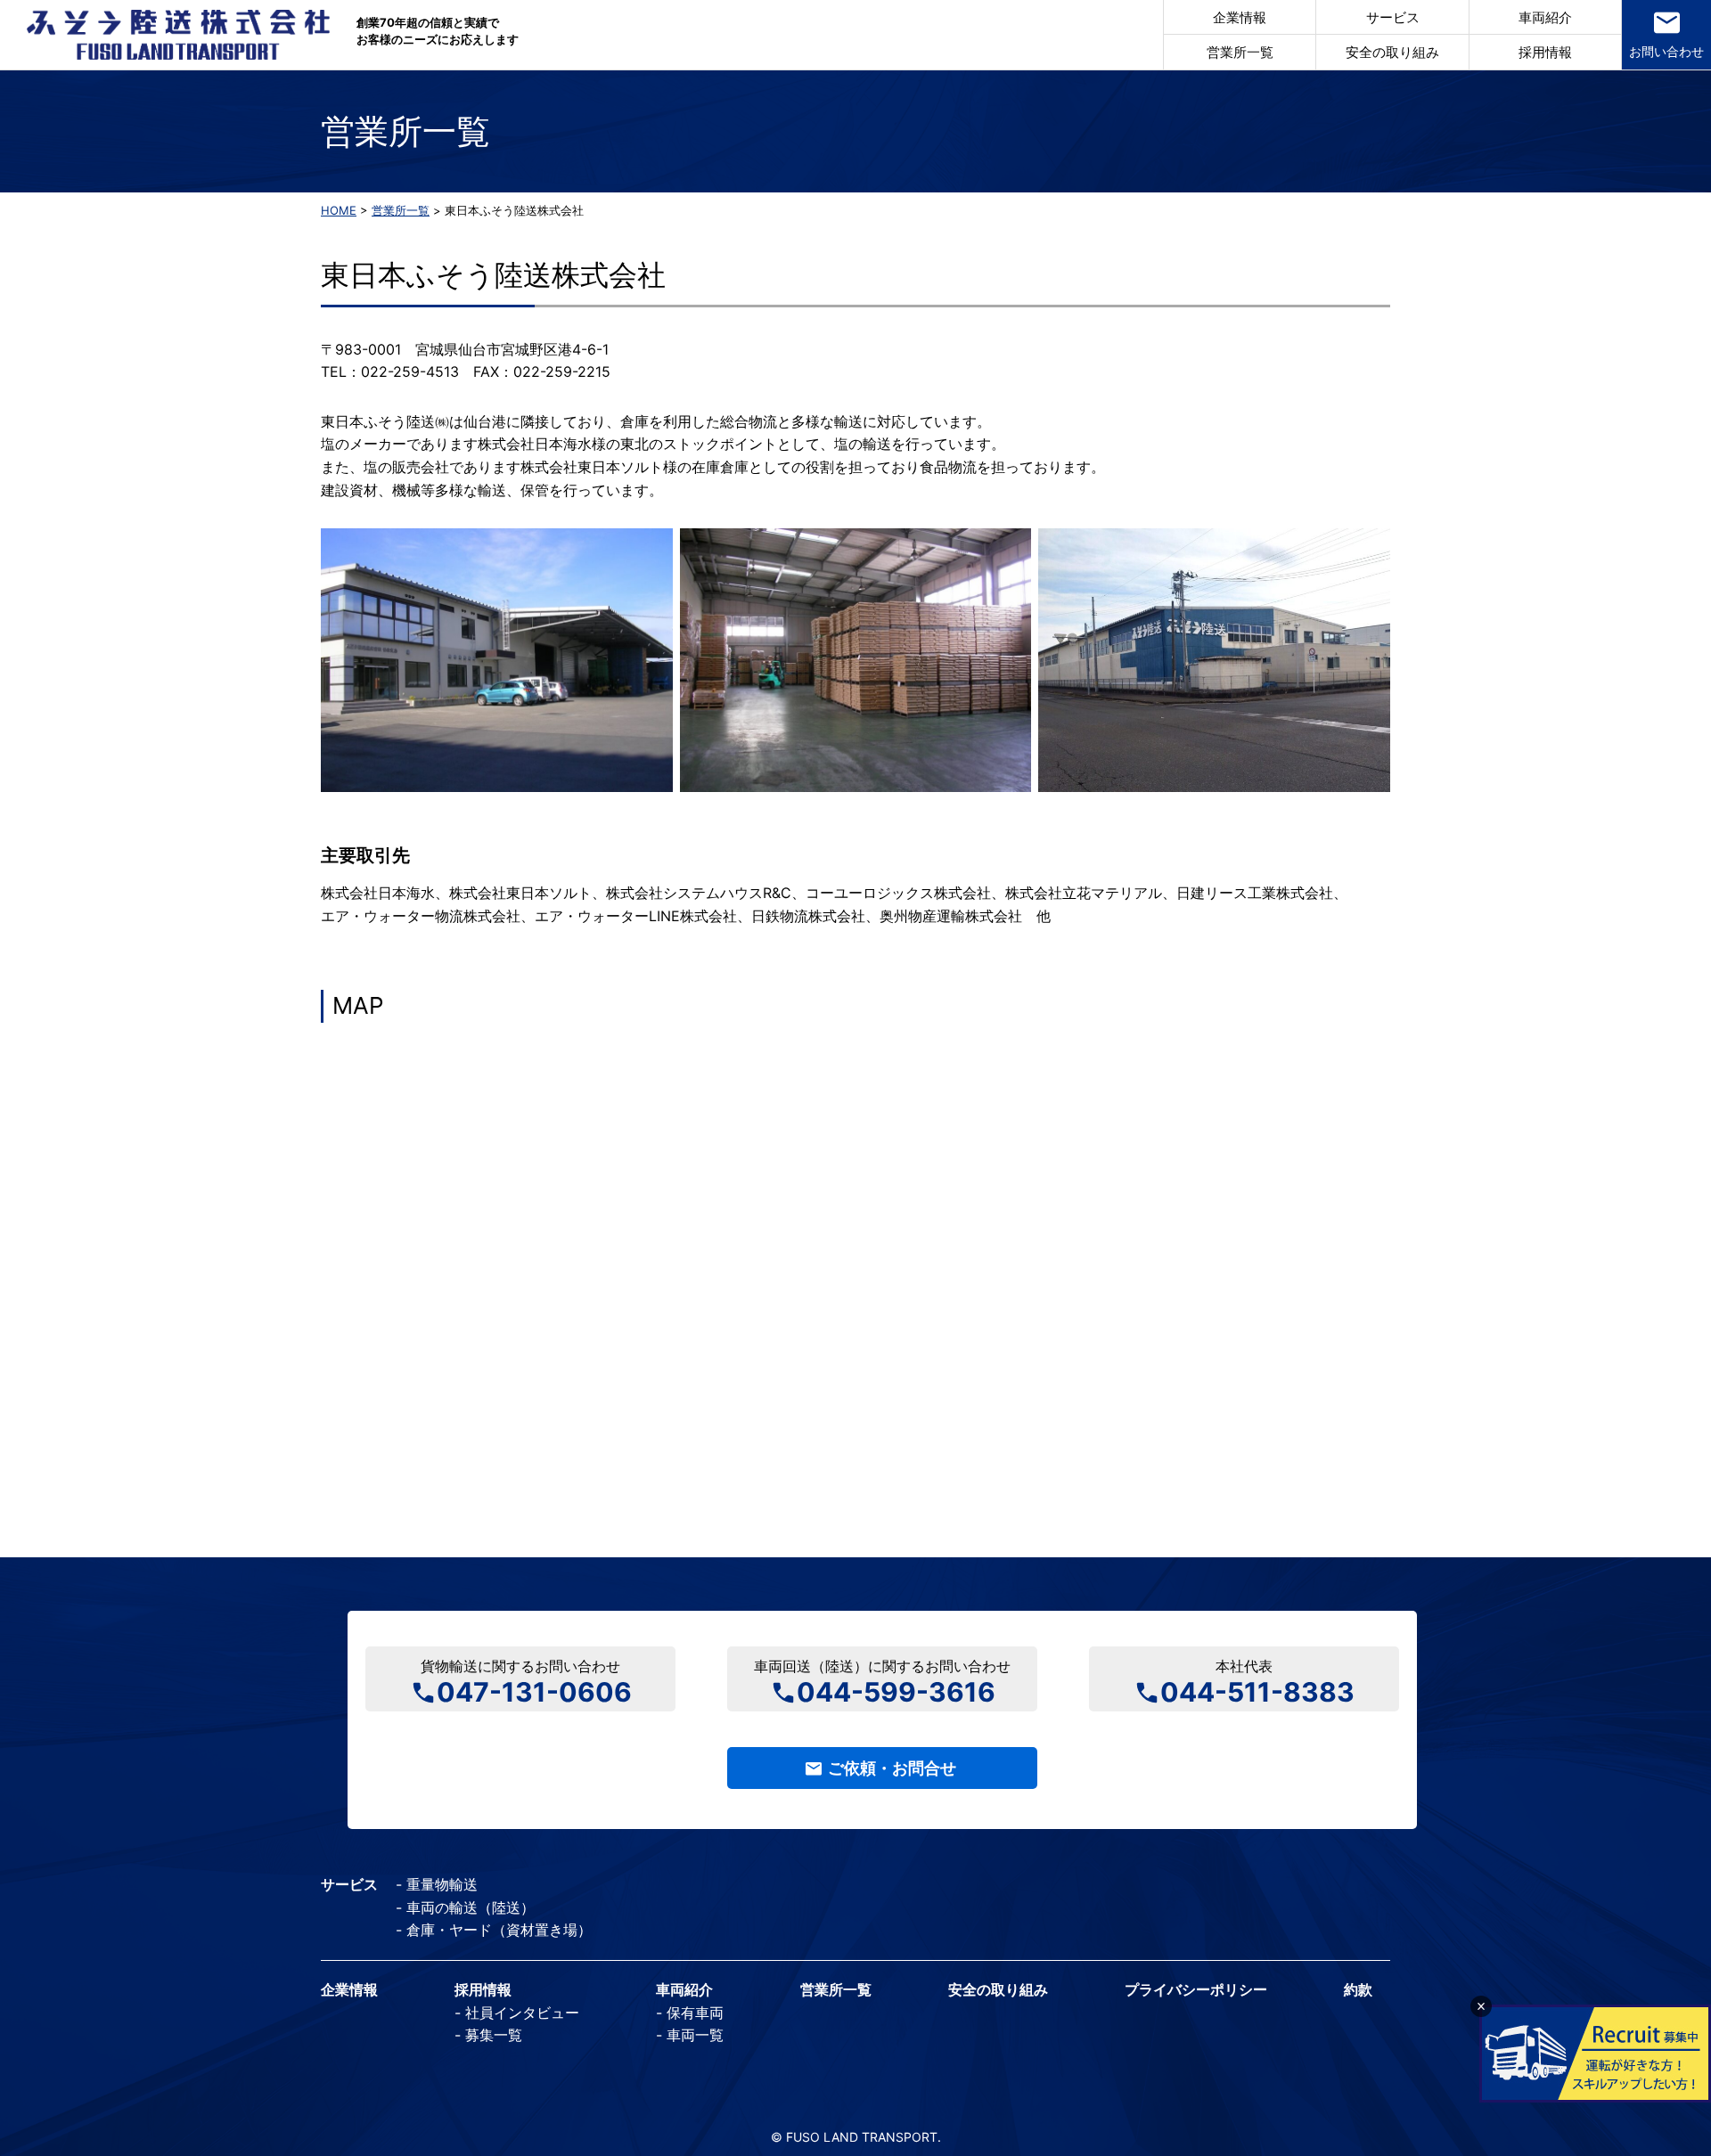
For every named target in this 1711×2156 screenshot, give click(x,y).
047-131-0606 (534, 1690)
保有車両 (695, 2013)
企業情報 (1240, 17)
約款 (1358, 1989)
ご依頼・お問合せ (892, 1768)
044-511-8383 (1257, 1690)
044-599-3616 (896, 1690)
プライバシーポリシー (1196, 1989)
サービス (1393, 17)
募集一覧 (494, 2035)
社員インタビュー (522, 2013)
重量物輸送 (442, 1884)
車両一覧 (695, 2035)
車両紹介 (1545, 17)
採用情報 (1545, 52)
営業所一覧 (1240, 52)
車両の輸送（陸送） (471, 1907)
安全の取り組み (1392, 52)
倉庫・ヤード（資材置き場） (499, 1930)
